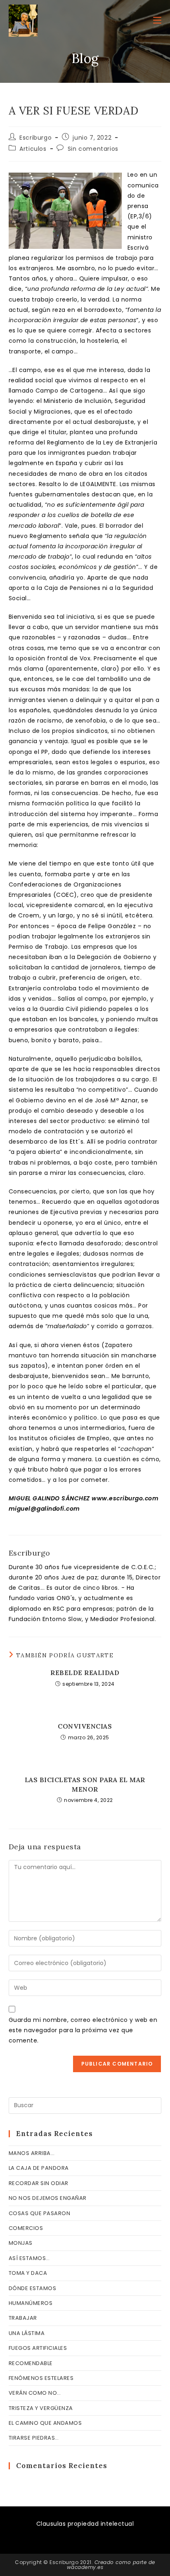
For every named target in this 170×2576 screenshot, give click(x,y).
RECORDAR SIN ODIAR (39, 2183)
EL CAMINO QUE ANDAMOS (45, 2423)
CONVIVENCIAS (85, 1726)
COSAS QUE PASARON (40, 2213)
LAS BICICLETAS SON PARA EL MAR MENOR (85, 1784)
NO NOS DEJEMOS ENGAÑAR (48, 2198)
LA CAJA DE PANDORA (39, 2168)
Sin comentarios (93, 149)
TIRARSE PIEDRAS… (34, 2438)
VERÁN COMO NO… (35, 2393)
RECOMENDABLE (31, 2363)
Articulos (33, 149)
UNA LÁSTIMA (27, 2333)
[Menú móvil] (157, 20)
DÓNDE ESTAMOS (33, 2288)
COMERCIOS (26, 2228)
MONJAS (21, 2243)
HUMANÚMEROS (31, 2303)
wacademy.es (85, 2567)
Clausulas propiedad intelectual (85, 2524)
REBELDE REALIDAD (85, 1673)
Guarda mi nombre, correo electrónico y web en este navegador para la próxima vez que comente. (83, 2030)
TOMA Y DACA (28, 2273)
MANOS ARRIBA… (32, 2153)
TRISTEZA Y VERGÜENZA (41, 2408)
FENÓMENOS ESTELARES (41, 2378)
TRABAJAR (23, 2318)
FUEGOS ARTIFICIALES (38, 2348)
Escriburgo (35, 138)
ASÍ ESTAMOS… (29, 2258)
